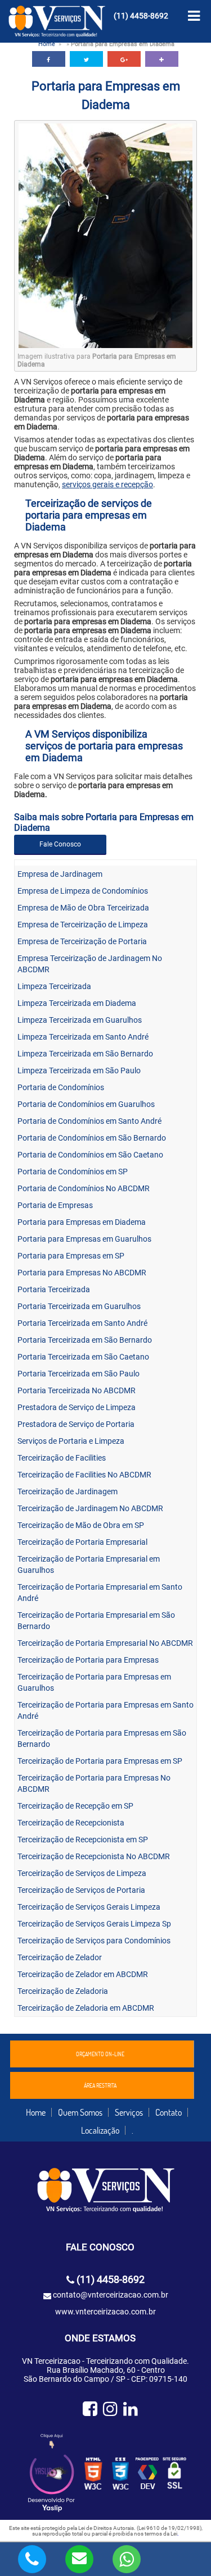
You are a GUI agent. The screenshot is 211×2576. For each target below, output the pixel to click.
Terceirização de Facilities (62, 1458)
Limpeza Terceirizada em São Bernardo (85, 1054)
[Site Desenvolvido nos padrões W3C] (93, 2474)
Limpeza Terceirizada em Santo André (83, 1037)
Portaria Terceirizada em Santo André (82, 1323)
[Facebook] (90, 2409)
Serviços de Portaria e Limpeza (71, 1441)
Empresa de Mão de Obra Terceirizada (83, 908)
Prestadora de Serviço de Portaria (76, 1424)
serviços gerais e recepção (107, 484)
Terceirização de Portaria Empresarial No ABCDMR (105, 1643)
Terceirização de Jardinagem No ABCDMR (90, 1508)
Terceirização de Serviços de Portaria (81, 1890)
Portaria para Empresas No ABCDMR (82, 1273)
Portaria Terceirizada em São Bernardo (85, 1340)
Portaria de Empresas (55, 1205)
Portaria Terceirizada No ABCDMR (77, 1390)
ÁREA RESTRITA (100, 2085)
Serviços (129, 2112)
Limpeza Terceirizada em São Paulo (79, 1070)
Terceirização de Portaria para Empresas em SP (100, 1761)
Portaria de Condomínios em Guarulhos (86, 1104)
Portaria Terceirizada (54, 1289)
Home (47, 44)
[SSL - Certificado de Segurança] (174, 2474)
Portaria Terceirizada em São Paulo (78, 1374)
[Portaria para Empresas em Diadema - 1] (105, 345)
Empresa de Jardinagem (60, 874)
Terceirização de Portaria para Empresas (88, 1660)
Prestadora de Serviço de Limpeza (77, 1407)
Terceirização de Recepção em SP (75, 1806)
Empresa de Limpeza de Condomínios (83, 891)
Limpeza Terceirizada (54, 986)
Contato (169, 2112)
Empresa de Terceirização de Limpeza (83, 925)
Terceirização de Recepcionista (71, 1823)
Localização (100, 2130)
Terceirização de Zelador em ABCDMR (83, 1974)
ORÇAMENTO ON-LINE (100, 2054)
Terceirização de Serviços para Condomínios (94, 1941)
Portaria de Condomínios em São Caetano (90, 1155)
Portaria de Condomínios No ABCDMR (84, 1188)
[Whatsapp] (127, 2558)
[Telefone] (32, 2558)
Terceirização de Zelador (60, 1957)
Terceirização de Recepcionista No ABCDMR (94, 1856)
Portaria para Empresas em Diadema (82, 1222)
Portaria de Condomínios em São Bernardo (92, 1138)
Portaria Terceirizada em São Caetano (83, 1357)
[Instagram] (110, 2409)
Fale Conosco (60, 844)
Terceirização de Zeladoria (63, 1991)
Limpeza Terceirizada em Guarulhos (80, 1020)
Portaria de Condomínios (61, 1087)
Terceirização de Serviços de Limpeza (82, 1873)
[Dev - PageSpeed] (147, 2474)
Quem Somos (80, 2112)
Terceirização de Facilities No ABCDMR (84, 1475)
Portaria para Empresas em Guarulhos (84, 1239)
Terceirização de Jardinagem (68, 1491)
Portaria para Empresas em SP (71, 1256)
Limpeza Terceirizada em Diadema (77, 1003)
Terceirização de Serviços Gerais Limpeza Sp (94, 1924)
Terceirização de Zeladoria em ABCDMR (86, 2008)
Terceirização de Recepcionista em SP (83, 1840)
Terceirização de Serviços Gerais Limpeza (89, 1907)
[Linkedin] (131, 2409)
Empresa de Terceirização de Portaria (82, 941)
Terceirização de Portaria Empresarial (82, 1542)
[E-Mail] (79, 2558)
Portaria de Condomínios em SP (73, 1172)
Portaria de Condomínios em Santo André (89, 1121)
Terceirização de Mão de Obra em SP (81, 1525)
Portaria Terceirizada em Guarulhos (79, 1306)
